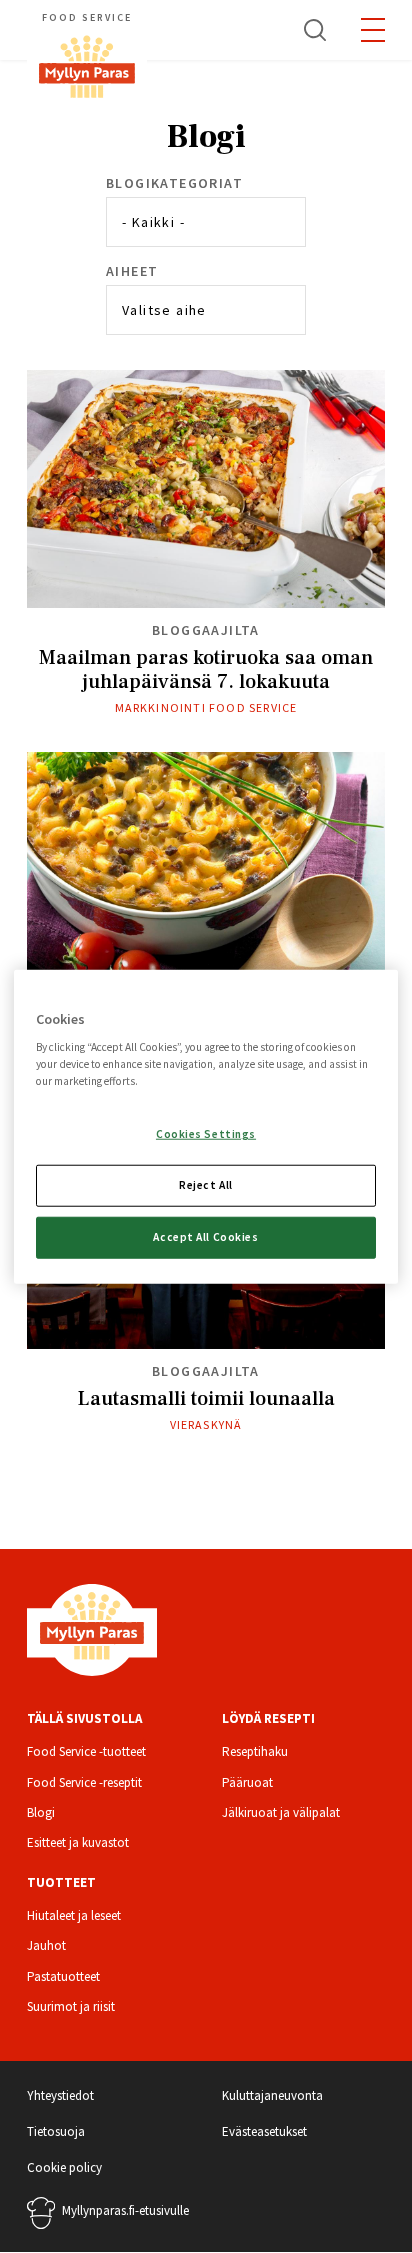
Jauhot (46, 1945)
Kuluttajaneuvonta (272, 2095)
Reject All (206, 1185)
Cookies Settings (206, 1134)
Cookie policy (64, 2167)
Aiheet (132, 271)
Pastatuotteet (63, 1976)
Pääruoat (247, 1782)
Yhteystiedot (60, 2095)
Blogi (41, 1812)
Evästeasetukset (264, 2131)
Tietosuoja (56, 2131)
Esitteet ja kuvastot (78, 1842)
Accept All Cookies (205, 1237)
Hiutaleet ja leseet (74, 1915)
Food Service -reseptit (84, 1782)
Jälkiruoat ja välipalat (281, 1812)
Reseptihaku (255, 1751)
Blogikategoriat (174, 183)
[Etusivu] (92, 1628)
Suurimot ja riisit (71, 2006)
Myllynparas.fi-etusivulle (125, 2210)
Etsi (316, 30)
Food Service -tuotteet (86, 1751)
